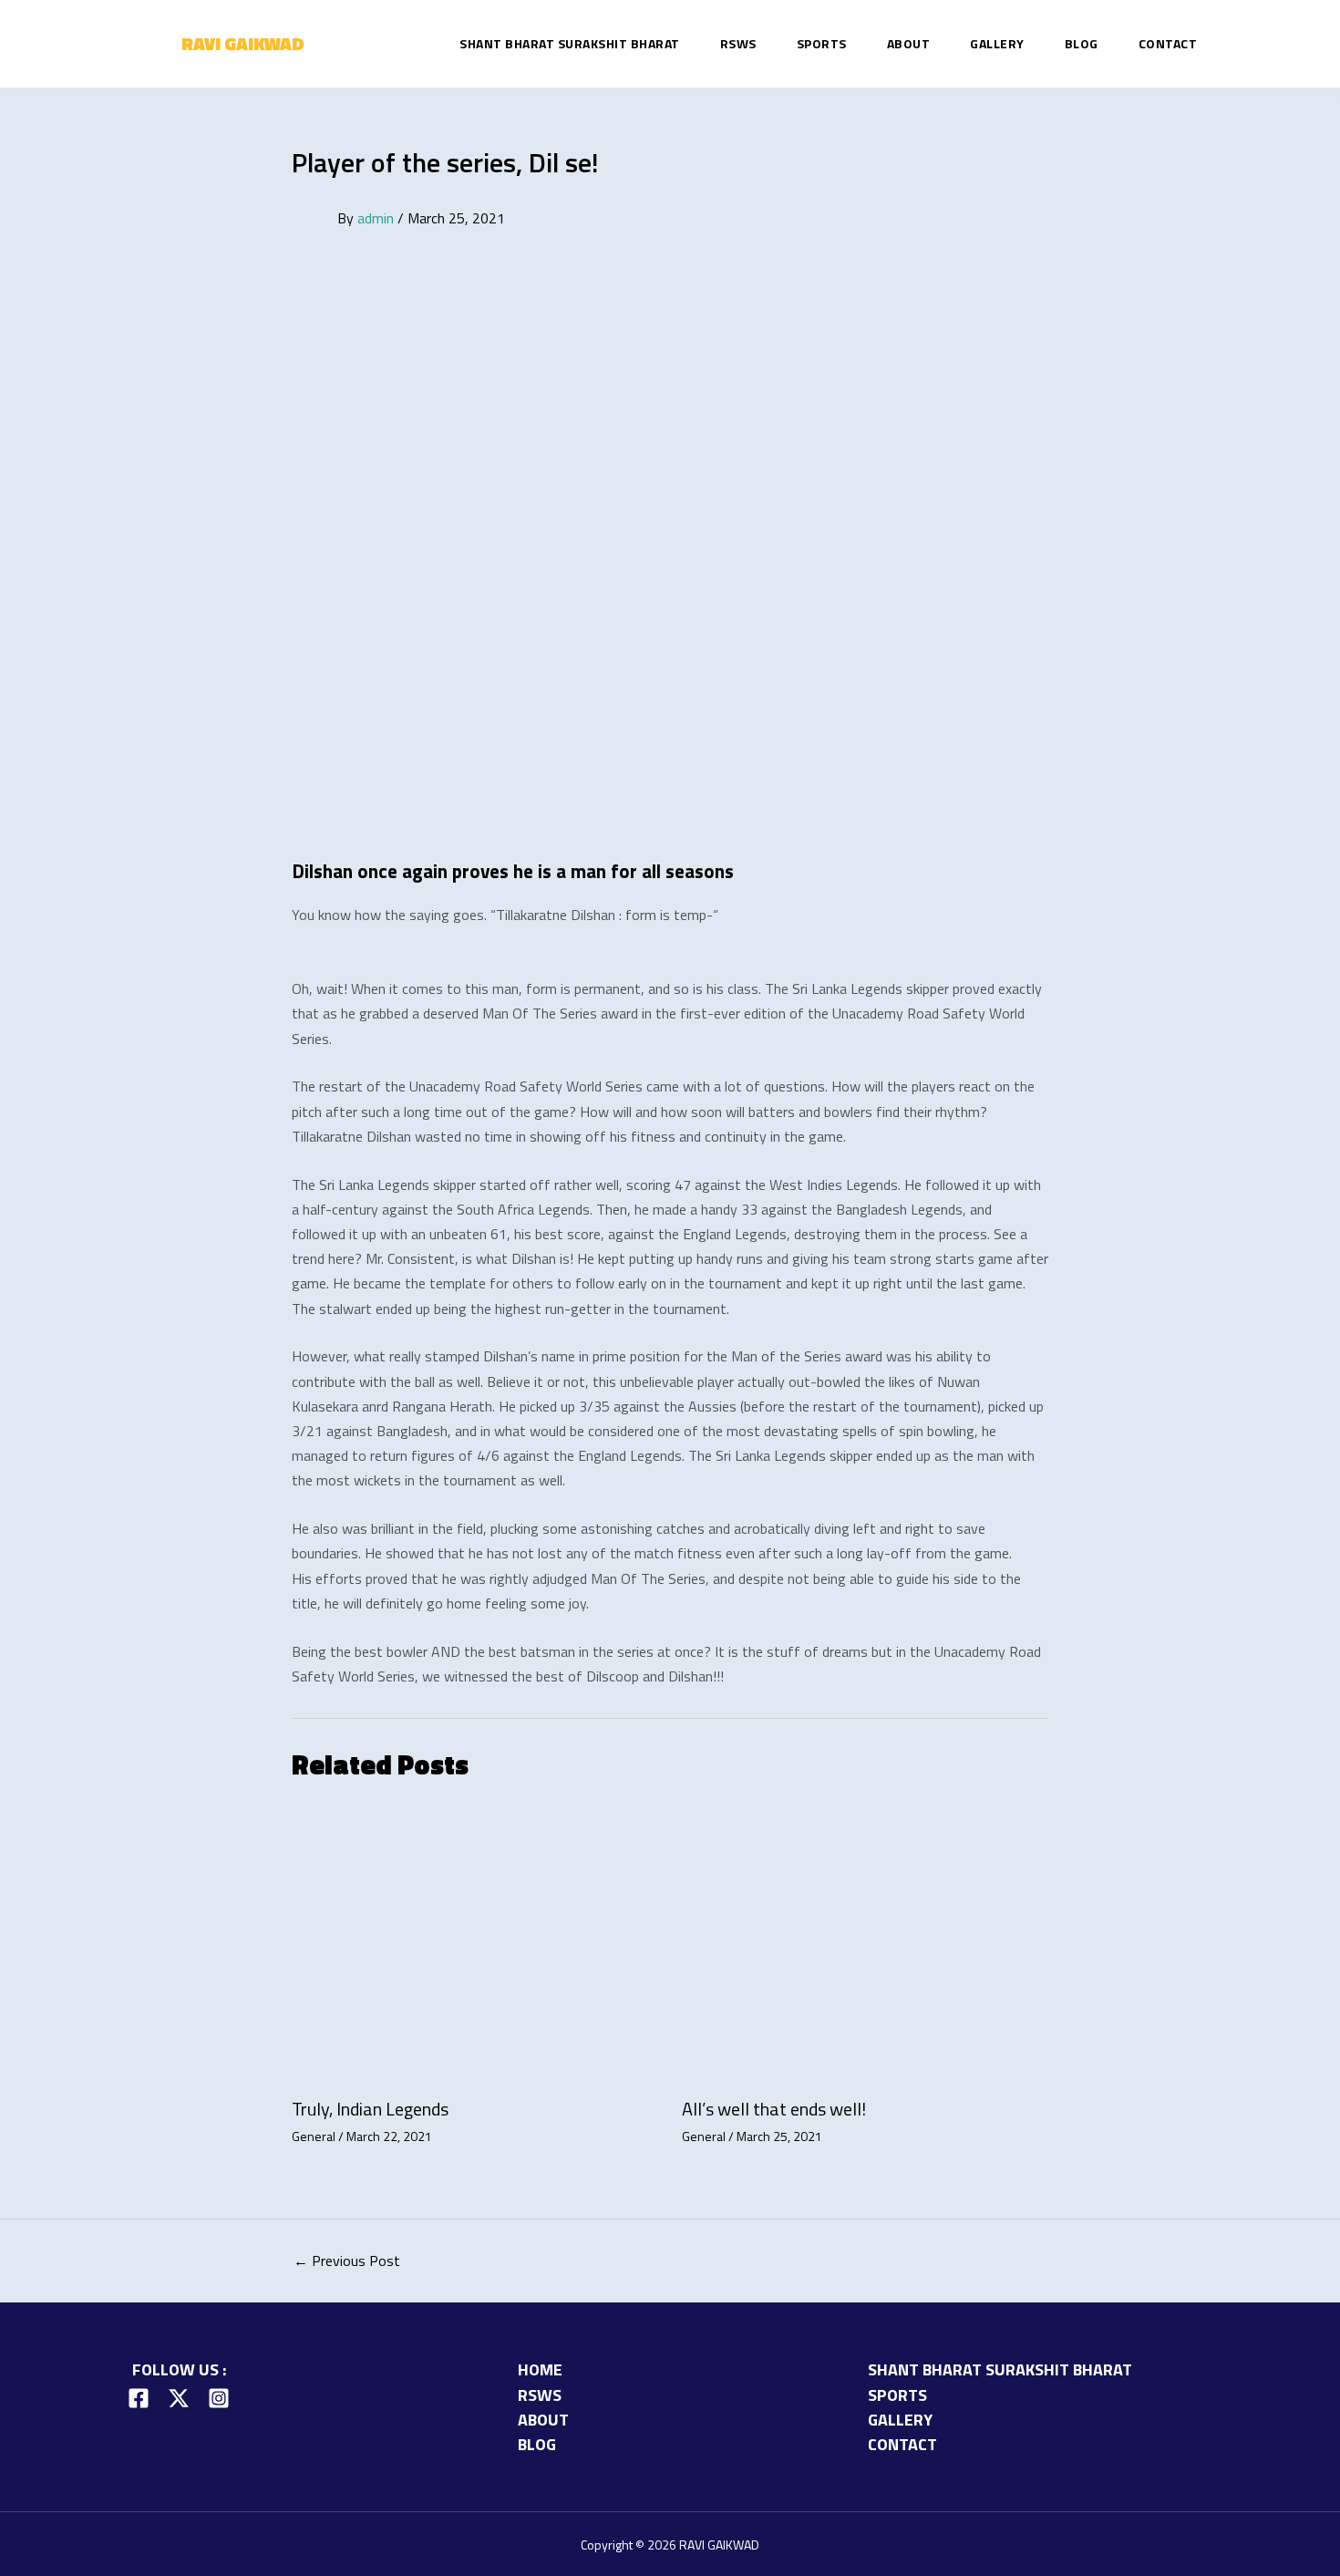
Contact (1168, 44)
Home (540, 2369)
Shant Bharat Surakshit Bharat (570, 44)
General (314, 2136)
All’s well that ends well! (774, 2109)
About (909, 44)
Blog (1082, 44)
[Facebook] (139, 2398)
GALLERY (997, 44)
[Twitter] (179, 2398)
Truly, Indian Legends (370, 2109)
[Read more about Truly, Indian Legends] (475, 1946)
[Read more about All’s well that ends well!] (866, 1946)
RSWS (738, 44)
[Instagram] (219, 2398)
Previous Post (347, 2260)
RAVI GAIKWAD (243, 43)
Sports (822, 44)
